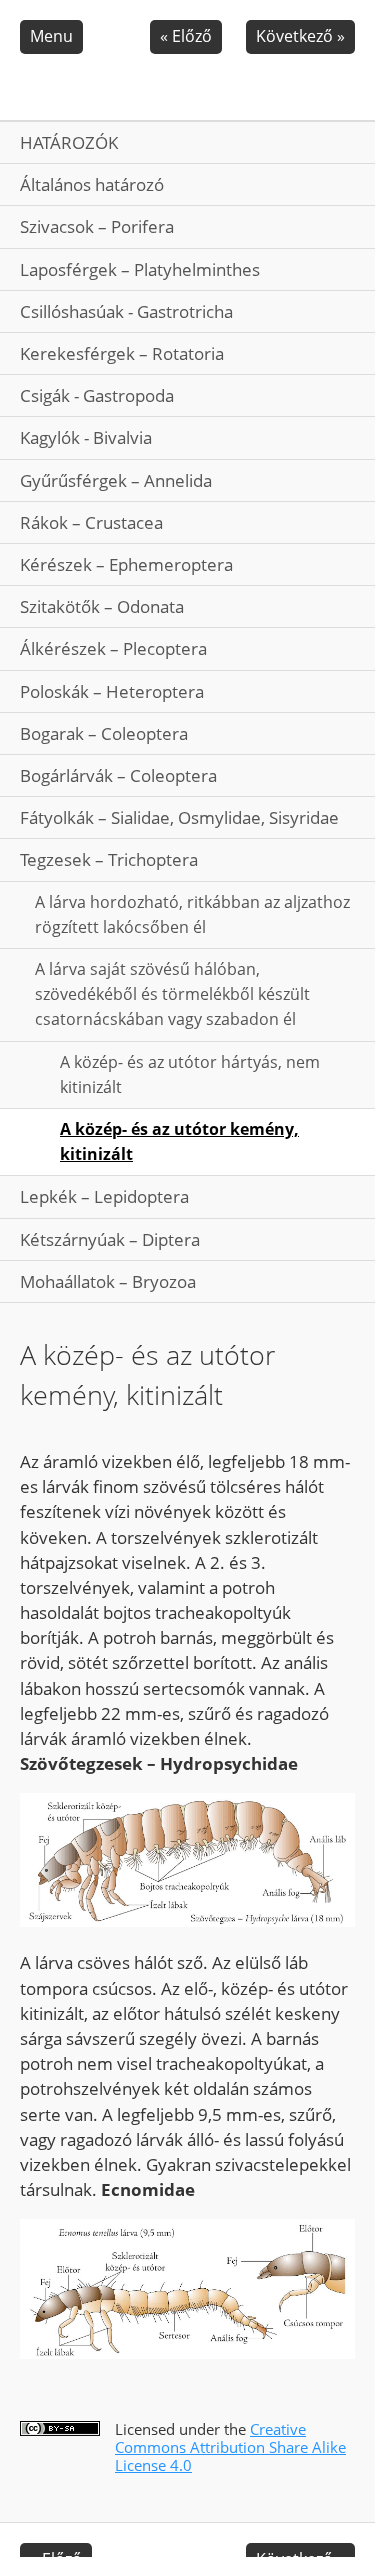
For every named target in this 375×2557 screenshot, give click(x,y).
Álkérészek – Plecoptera (113, 648)
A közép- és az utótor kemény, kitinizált (179, 1141)
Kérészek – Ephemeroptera (126, 564)
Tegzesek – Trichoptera (109, 859)
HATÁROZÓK (69, 142)
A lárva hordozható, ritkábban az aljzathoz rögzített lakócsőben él (192, 914)
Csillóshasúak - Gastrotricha (126, 311)
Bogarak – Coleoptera (104, 733)
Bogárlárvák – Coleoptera (118, 775)
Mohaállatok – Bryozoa (108, 1281)
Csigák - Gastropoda (97, 395)
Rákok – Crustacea (91, 522)
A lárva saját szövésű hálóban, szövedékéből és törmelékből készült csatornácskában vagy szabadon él (172, 994)
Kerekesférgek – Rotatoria (122, 353)
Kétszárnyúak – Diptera (110, 1239)
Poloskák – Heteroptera (112, 691)
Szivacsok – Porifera (97, 226)
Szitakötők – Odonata (102, 606)
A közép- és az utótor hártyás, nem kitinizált (190, 1074)
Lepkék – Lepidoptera (104, 1196)
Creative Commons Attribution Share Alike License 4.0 (230, 2447)
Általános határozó (92, 184)
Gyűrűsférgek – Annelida (116, 480)
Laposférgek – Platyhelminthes (140, 269)
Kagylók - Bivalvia (86, 437)
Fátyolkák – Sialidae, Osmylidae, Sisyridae (179, 817)
